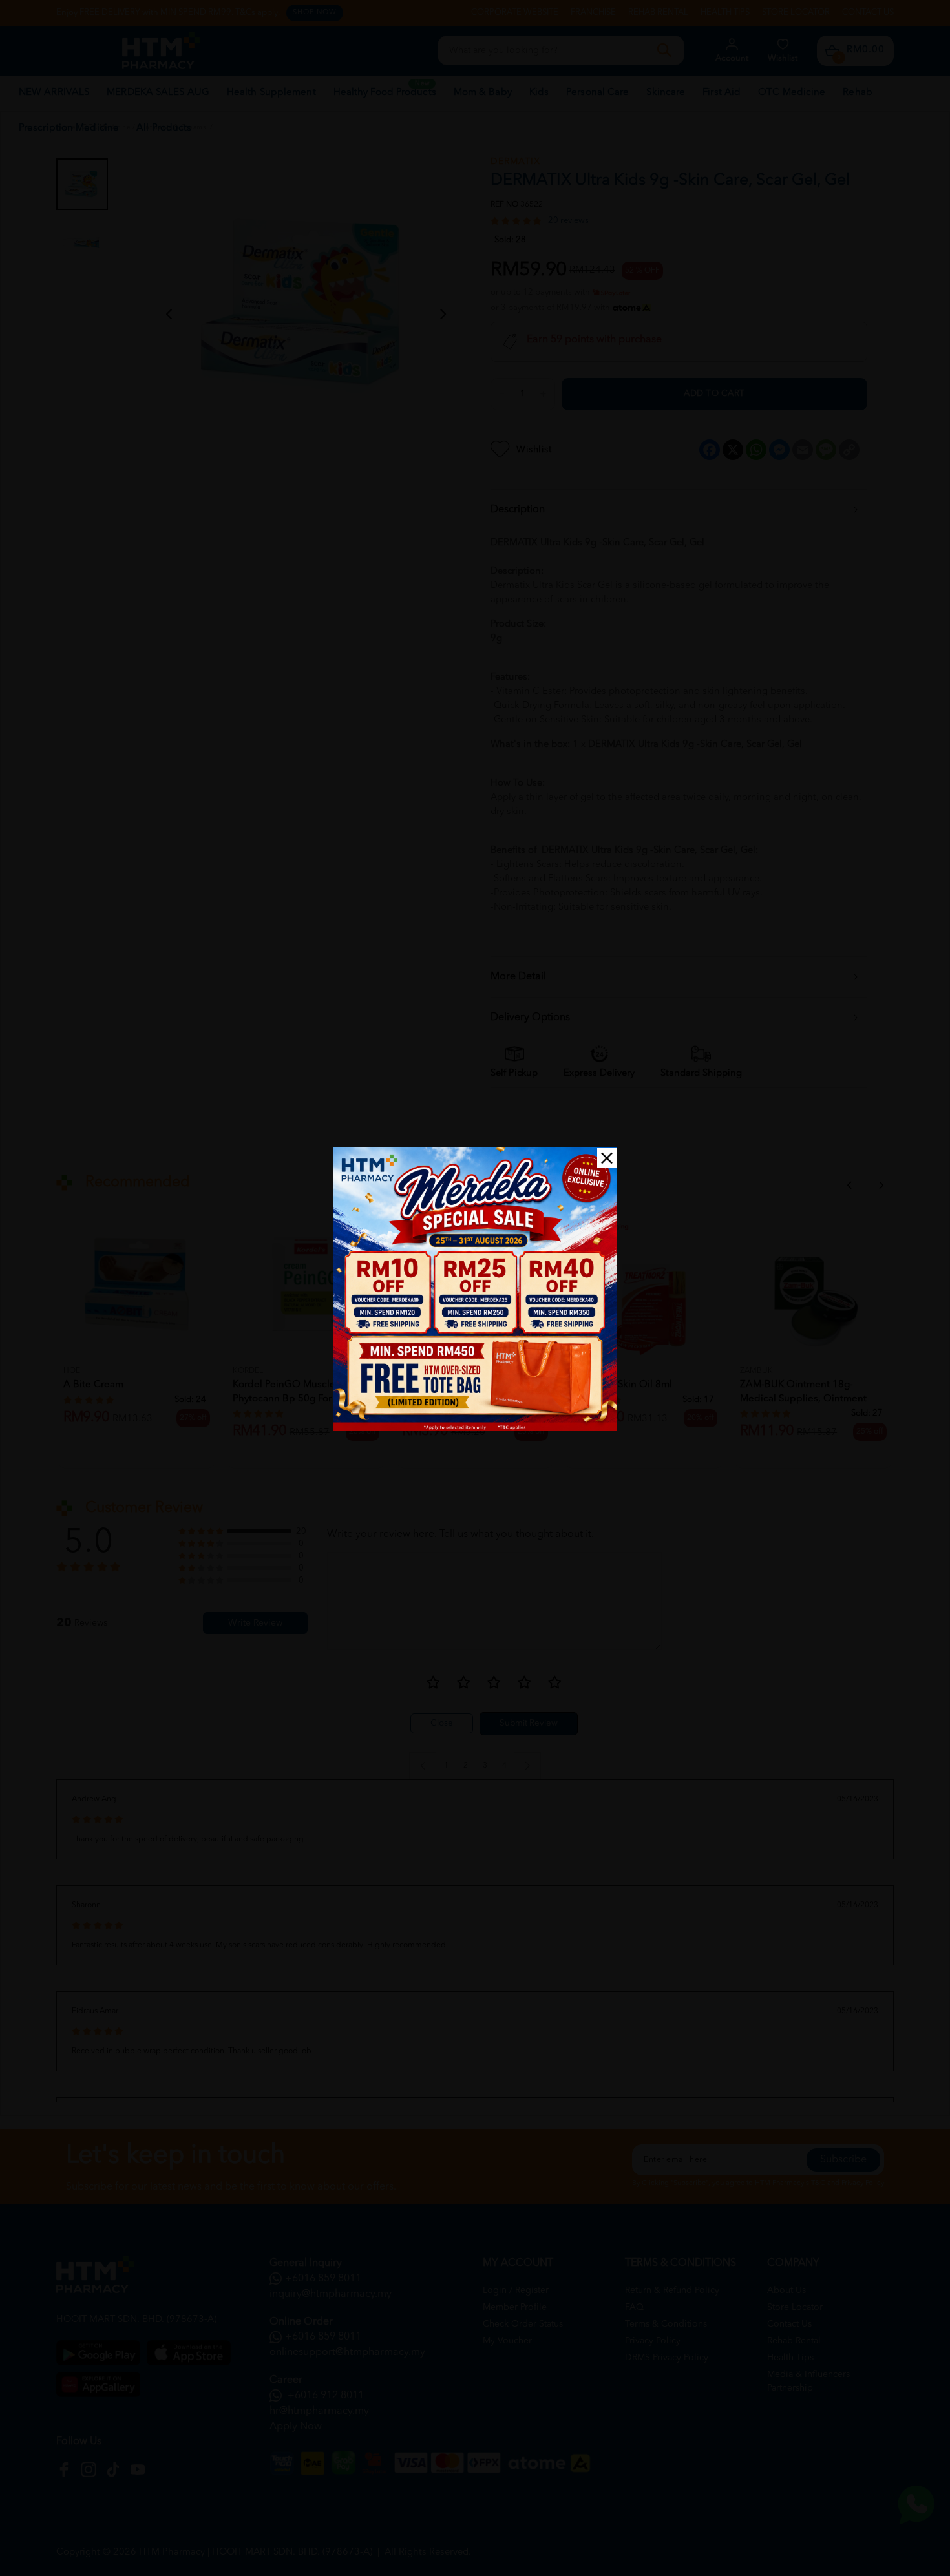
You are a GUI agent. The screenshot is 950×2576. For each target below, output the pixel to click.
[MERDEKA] (475, 1289)
